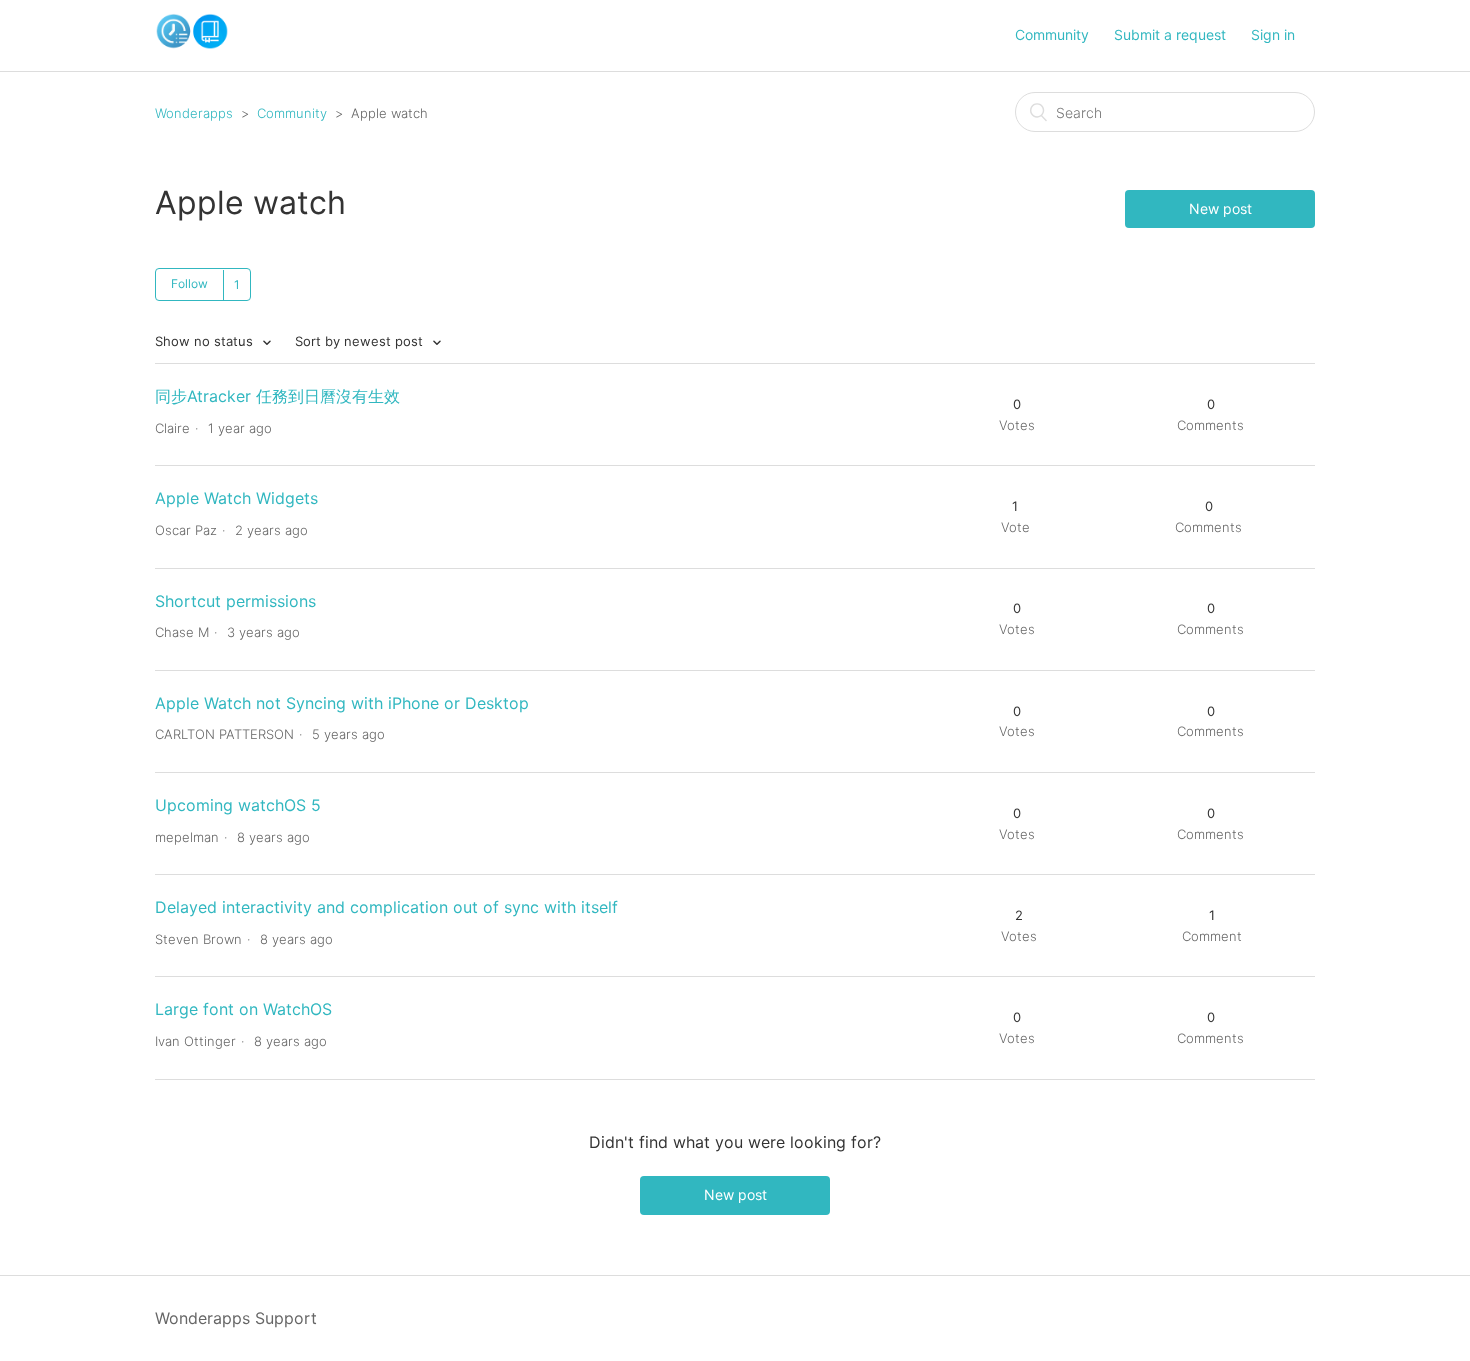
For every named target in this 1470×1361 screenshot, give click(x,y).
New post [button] (1220, 208)
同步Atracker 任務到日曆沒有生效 (277, 396)
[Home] (192, 44)
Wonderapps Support (236, 1318)
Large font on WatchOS (243, 1009)
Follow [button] (189, 283)
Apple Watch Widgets (236, 498)
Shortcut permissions (235, 601)
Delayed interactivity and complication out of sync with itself (386, 907)
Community (1052, 34)
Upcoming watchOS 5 (238, 805)
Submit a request (1170, 34)
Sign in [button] (1273, 34)
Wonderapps (194, 113)
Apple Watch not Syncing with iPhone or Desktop (342, 703)
